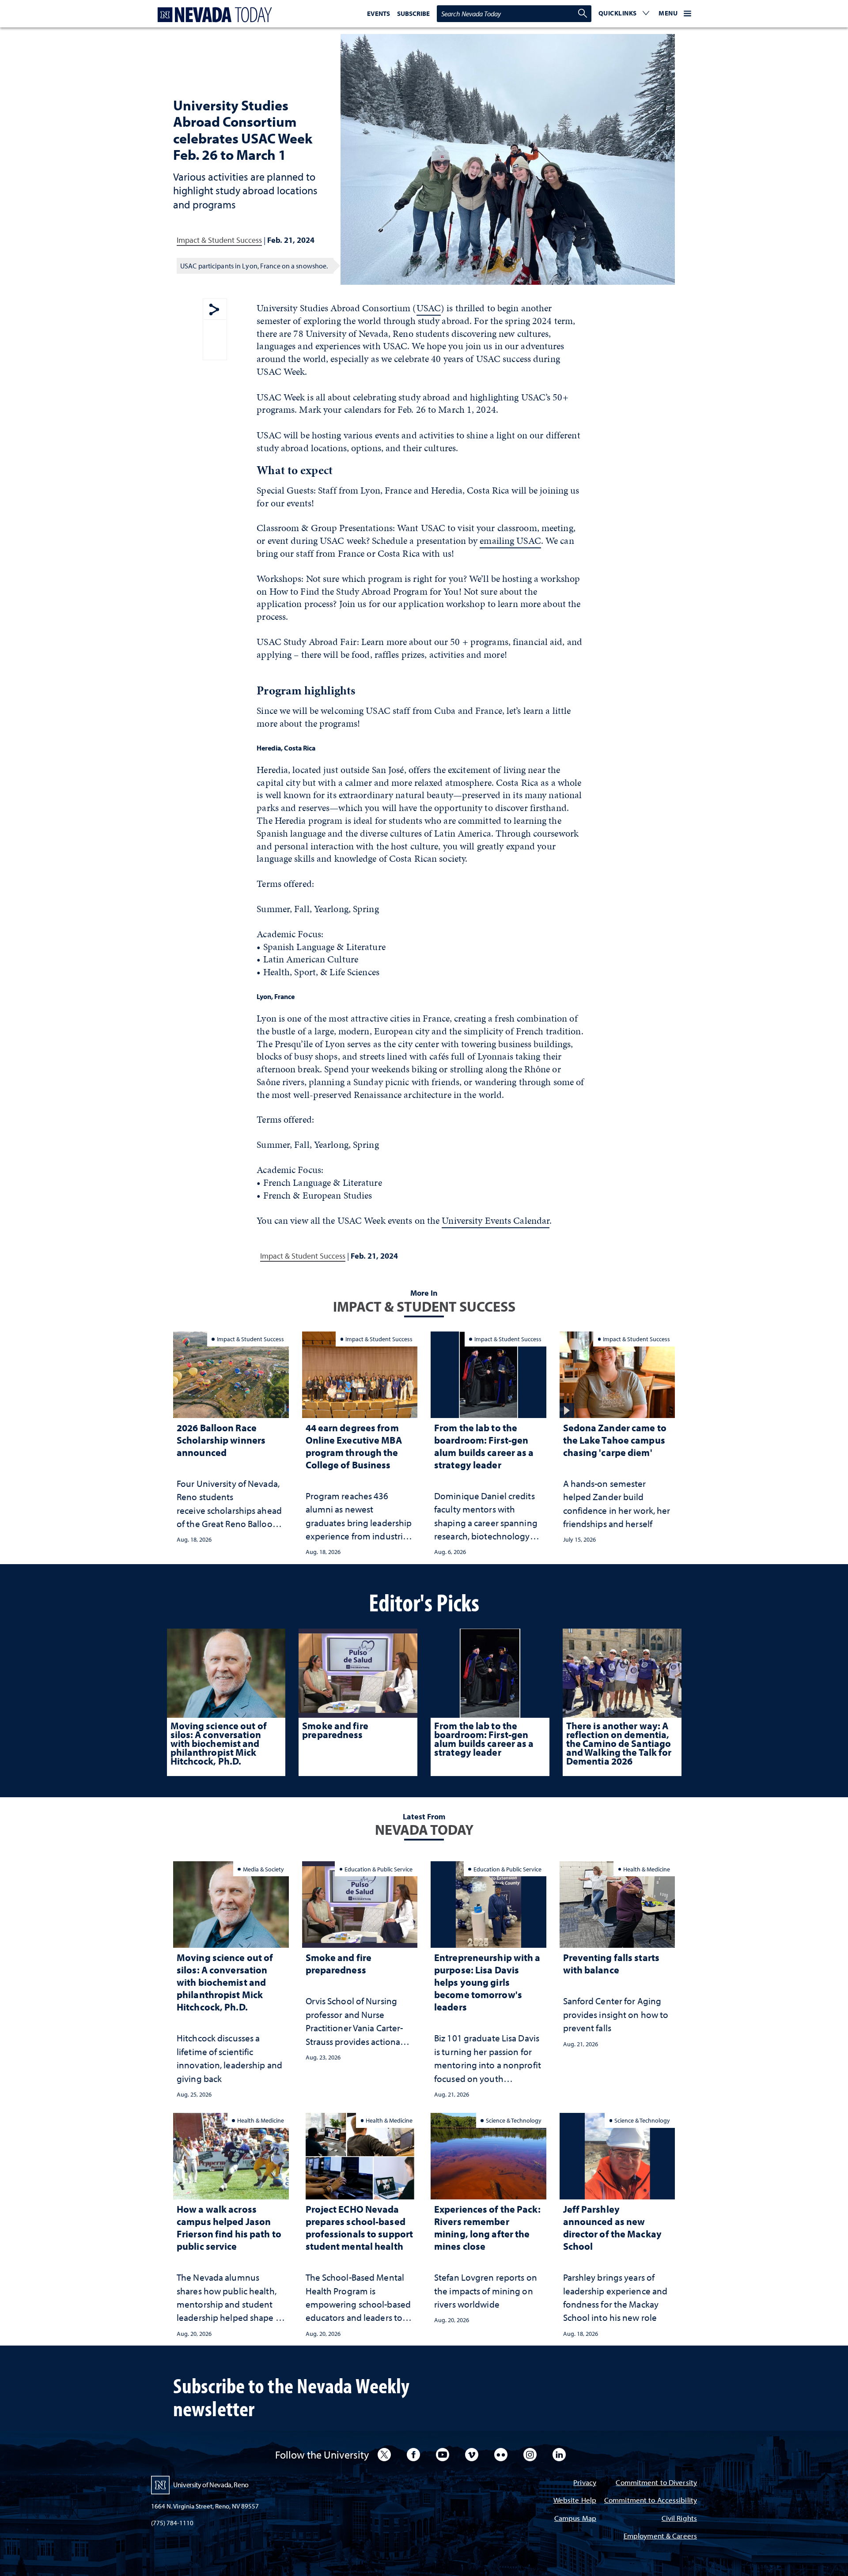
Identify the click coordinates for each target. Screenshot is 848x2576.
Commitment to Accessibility (651, 2501)
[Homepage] (213, 15)
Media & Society (263, 1869)
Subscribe (413, 13)
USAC (429, 308)
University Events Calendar (496, 1220)
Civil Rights (679, 2519)
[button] (624, 14)
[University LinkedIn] (559, 2455)
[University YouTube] (443, 2455)
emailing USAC (510, 541)
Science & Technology (514, 2120)
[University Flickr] (501, 2455)
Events (379, 13)
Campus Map (575, 2519)
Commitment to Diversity (656, 2483)
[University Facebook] (413, 2455)
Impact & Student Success (219, 240)
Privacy (585, 2483)
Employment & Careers (660, 2536)
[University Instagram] (530, 2455)
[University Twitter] (384, 2455)
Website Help (575, 2501)
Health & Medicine (647, 1869)
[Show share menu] (214, 310)
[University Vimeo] (472, 2455)
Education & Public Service (379, 1869)
